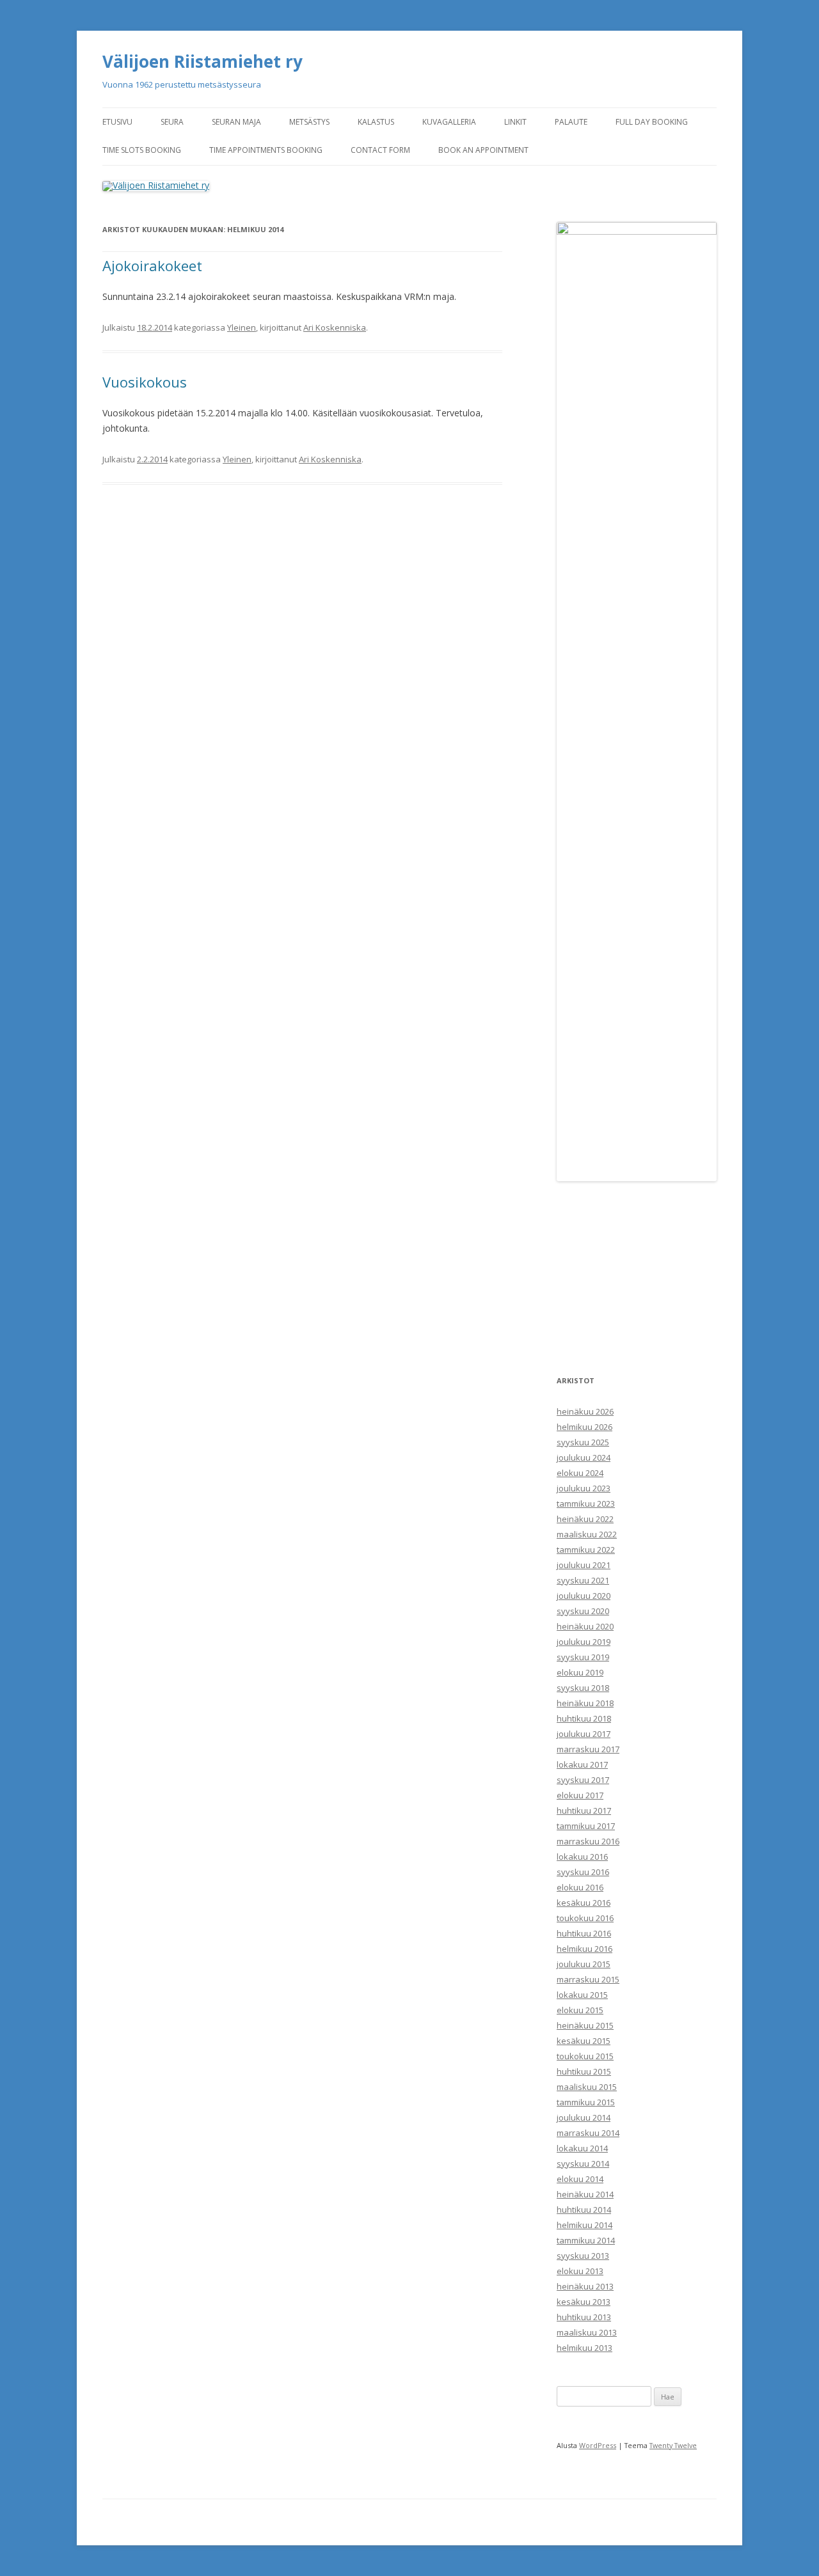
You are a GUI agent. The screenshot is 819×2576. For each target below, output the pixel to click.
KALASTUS (376, 122)
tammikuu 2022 (586, 1550)
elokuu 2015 (580, 2010)
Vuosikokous (145, 382)
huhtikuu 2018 (584, 1718)
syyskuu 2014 (583, 2164)
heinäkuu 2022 (585, 1519)
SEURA (172, 122)
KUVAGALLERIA (449, 122)
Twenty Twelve (673, 2445)
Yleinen (242, 327)
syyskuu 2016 (583, 1872)
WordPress (598, 2445)
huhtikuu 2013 (584, 2317)
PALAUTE (571, 122)
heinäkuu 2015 (585, 2025)
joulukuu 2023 (584, 1488)
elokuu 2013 (580, 2271)
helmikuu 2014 (584, 2225)
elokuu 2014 (580, 2179)
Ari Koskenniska (335, 327)
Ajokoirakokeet (152, 265)
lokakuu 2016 (582, 1857)
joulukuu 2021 (584, 1565)
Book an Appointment (483, 150)
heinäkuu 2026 (585, 1411)
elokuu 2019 (580, 1672)
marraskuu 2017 (588, 1749)
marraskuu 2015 (588, 1979)
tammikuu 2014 (586, 2240)
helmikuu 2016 (584, 1949)
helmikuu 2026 (584, 1427)
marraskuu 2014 (588, 2133)
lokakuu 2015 (582, 1995)
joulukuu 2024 (584, 1457)
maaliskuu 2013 (587, 2332)
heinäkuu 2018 (585, 1703)
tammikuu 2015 (586, 2102)
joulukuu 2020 (584, 1596)
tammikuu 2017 (586, 1826)
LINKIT (515, 122)
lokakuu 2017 (582, 1764)
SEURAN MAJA (236, 122)
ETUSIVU (117, 122)
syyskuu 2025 (583, 1442)
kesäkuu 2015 (584, 2041)
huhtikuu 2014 (584, 2210)
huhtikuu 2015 (584, 2071)
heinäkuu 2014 (585, 2194)
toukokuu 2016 (585, 1918)
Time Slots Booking (142, 150)
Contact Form (380, 150)
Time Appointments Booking (266, 150)
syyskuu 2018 (583, 1688)
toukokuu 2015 (585, 2056)
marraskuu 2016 (588, 1841)
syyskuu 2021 (583, 1580)
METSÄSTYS (309, 122)
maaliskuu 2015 (587, 2087)
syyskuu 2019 (583, 1657)
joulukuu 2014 (584, 2117)
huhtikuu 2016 (584, 1933)
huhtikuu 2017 (584, 1810)
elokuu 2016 (580, 1887)
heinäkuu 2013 (585, 2286)
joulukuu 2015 (584, 1964)
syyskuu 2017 (583, 1780)
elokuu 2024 (580, 1473)
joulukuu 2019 (584, 1642)
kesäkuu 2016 (584, 1903)
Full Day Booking (652, 122)
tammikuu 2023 (586, 1504)
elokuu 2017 (580, 1795)
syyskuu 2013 (583, 2256)
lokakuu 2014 (582, 2148)
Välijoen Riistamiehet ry (203, 61)
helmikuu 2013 (584, 2348)
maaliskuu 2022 (587, 1534)
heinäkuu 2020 (585, 1626)
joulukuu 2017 (584, 1734)
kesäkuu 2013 (584, 2302)
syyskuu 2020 (583, 1611)
